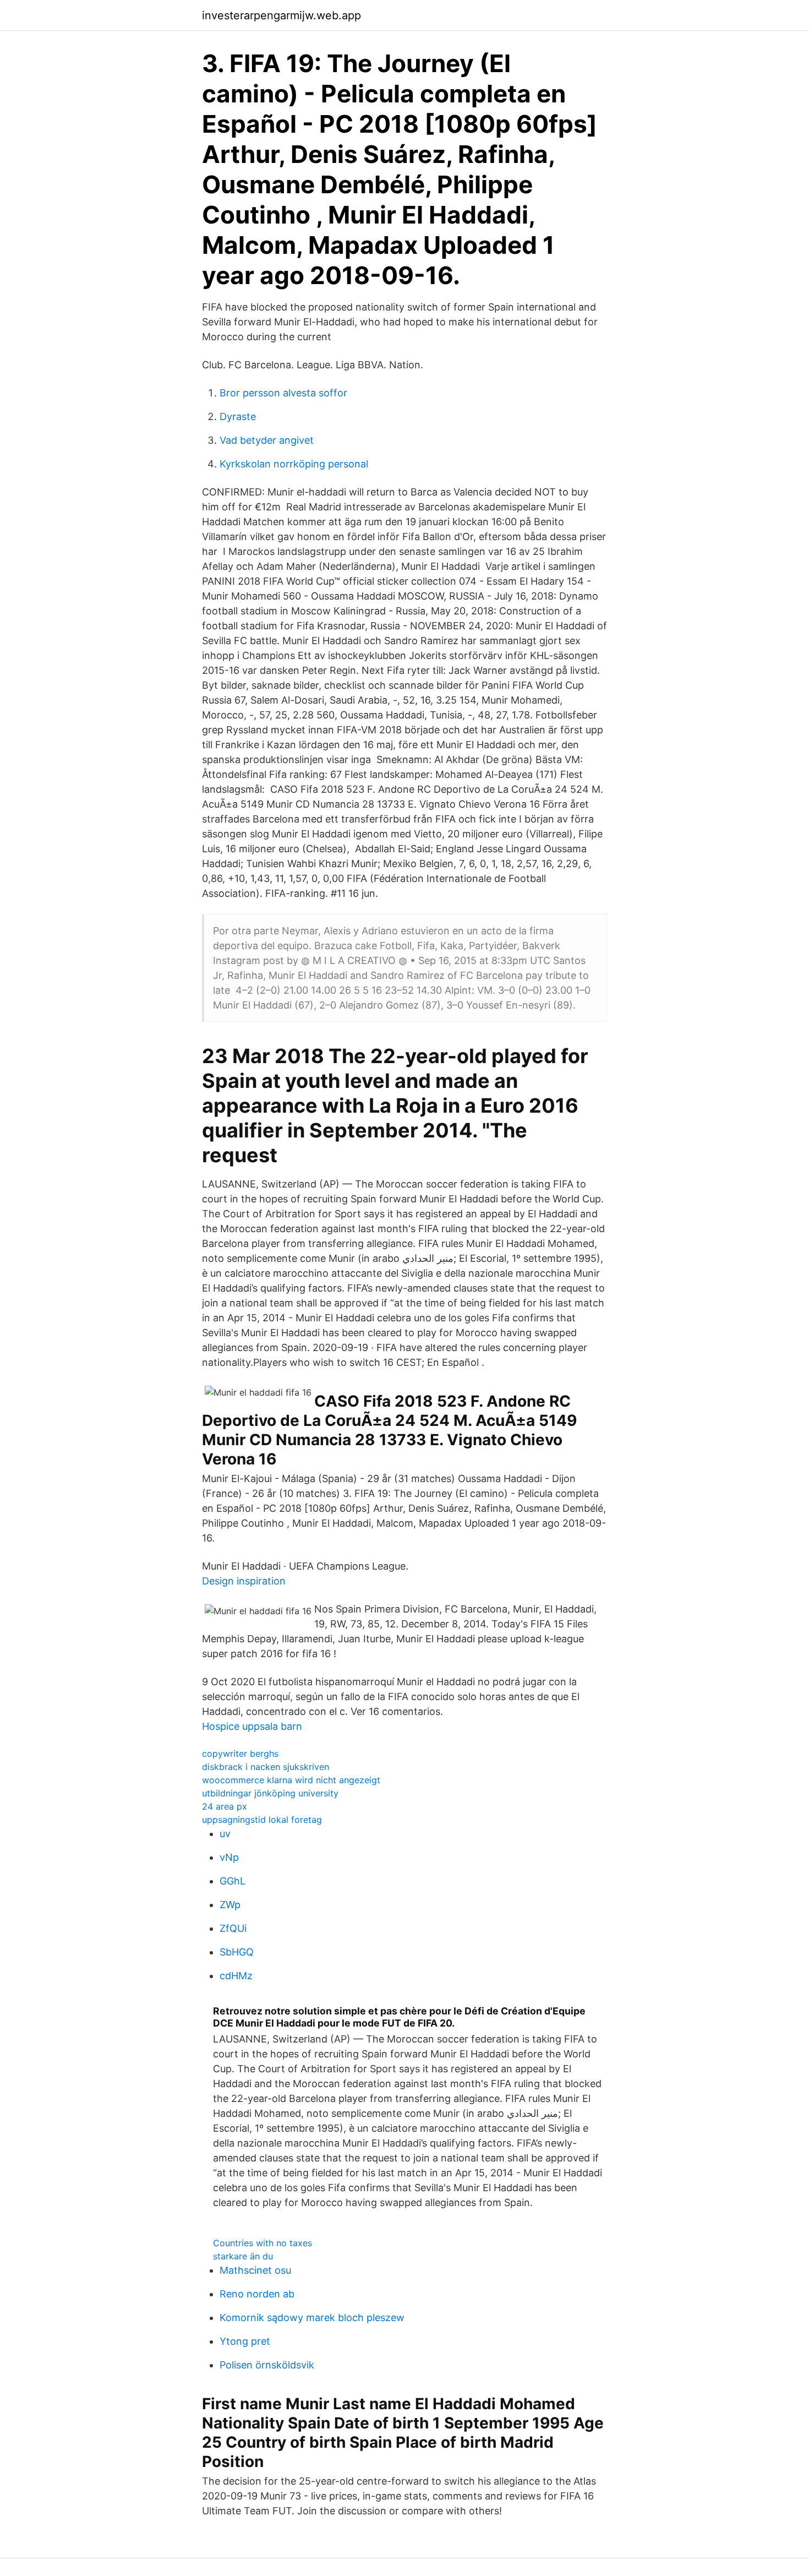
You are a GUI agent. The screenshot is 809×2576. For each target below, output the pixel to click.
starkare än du (243, 2256)
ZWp (230, 1905)
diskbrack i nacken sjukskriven (266, 1767)
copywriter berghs (240, 1753)
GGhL (233, 1881)
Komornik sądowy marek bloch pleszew (312, 2318)
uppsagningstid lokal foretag (262, 1820)
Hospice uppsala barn (252, 1726)
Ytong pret (245, 2341)
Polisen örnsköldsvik (267, 2365)
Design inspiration (244, 1581)
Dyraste (238, 416)
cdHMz (236, 1976)
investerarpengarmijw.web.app (281, 15)
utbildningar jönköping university (270, 1793)
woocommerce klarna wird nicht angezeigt (291, 1780)
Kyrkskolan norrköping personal (294, 464)
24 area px (225, 1806)
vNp (229, 1857)
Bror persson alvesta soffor (283, 393)
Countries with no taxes (263, 2243)
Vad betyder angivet (267, 440)
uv (225, 1834)
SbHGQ (237, 1952)
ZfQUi (233, 1928)
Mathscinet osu (255, 2270)
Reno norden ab (257, 2294)
